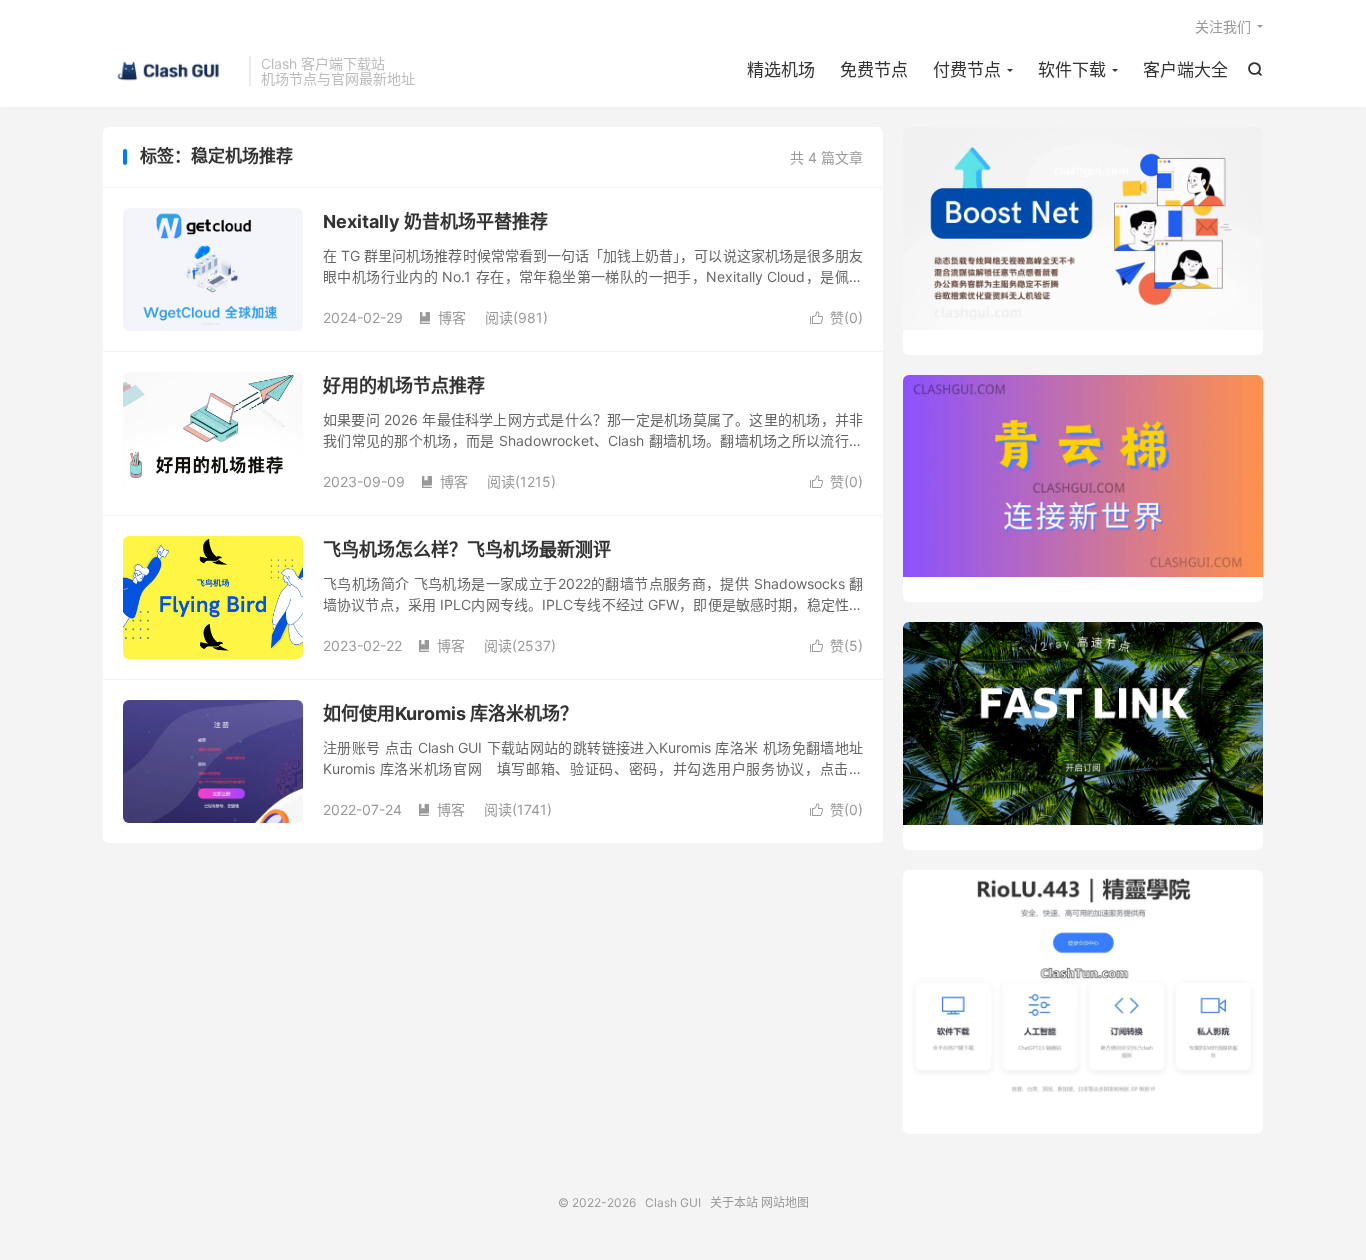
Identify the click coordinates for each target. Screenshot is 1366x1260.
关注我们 (1223, 26)
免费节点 (874, 70)
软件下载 (1072, 70)
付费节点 (967, 70)
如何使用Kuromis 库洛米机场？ (450, 713)
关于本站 (734, 1202)
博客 (442, 317)
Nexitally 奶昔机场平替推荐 (435, 221)
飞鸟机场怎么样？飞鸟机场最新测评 (467, 549)
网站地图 (785, 1202)
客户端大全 (1185, 70)
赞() (836, 317)
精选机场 (781, 70)
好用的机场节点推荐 (404, 385)
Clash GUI (171, 71)
